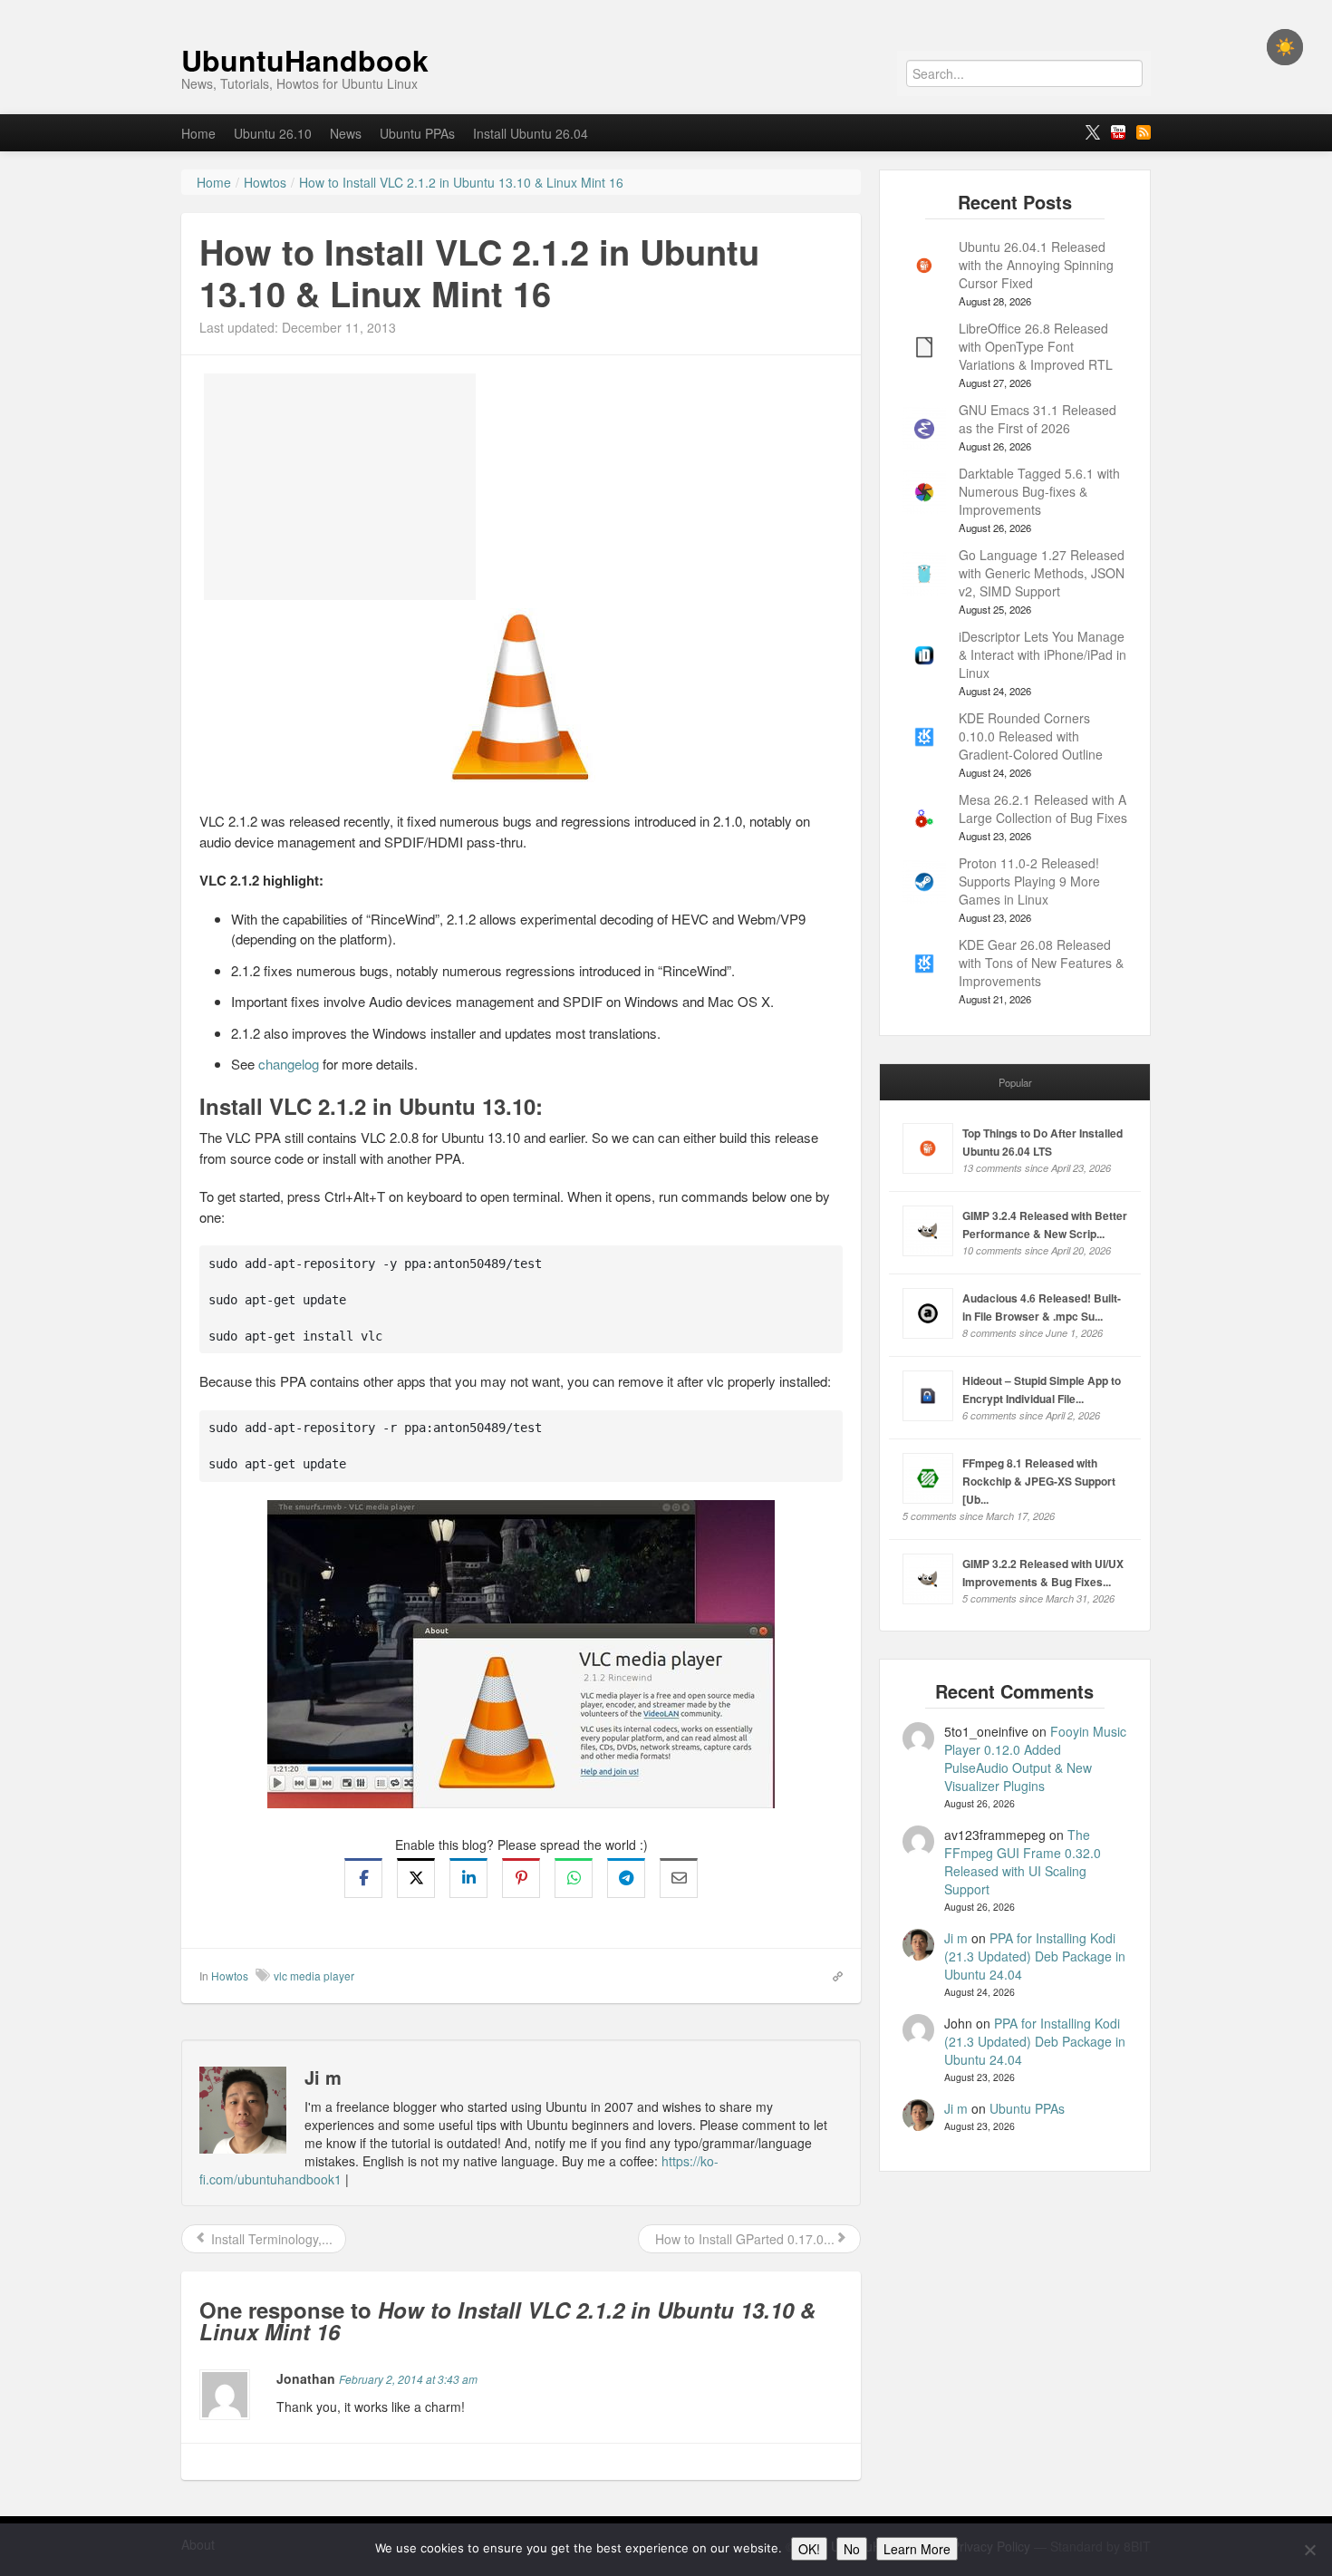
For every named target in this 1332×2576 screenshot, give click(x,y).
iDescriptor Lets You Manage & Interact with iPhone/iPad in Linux (1042, 654)
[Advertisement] (340, 487)
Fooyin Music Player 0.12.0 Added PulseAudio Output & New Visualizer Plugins (1035, 1758)
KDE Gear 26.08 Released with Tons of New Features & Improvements (1041, 963)
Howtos (230, 1976)
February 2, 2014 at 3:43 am (408, 2379)
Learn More (917, 2549)
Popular (1015, 1082)
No (852, 2549)
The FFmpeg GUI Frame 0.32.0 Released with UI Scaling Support (1023, 1862)
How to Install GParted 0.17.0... (743, 2239)
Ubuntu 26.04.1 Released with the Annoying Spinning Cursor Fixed (1036, 265)
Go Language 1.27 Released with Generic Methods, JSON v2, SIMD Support (1042, 573)
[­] (666, 9)
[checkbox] (1285, 47)
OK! (809, 2549)
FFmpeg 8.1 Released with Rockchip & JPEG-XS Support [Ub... (1039, 1481)
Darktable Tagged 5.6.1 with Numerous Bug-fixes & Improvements (1039, 491)
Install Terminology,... (270, 2239)
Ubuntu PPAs (417, 133)
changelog (289, 1064)
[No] (1309, 2550)
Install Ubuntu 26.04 (531, 133)
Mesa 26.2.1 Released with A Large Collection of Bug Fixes (1043, 809)
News (346, 133)
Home (198, 133)
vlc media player (314, 1976)
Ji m (956, 1938)
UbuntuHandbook (305, 60)
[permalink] (832, 1975)
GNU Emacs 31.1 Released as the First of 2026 (1038, 419)
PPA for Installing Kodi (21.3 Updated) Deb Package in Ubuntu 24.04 (1035, 1956)
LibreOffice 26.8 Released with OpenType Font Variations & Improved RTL (1036, 346)
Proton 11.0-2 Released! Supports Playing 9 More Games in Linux (1029, 881)
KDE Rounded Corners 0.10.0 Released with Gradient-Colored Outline (1031, 736)
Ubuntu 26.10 (273, 133)
